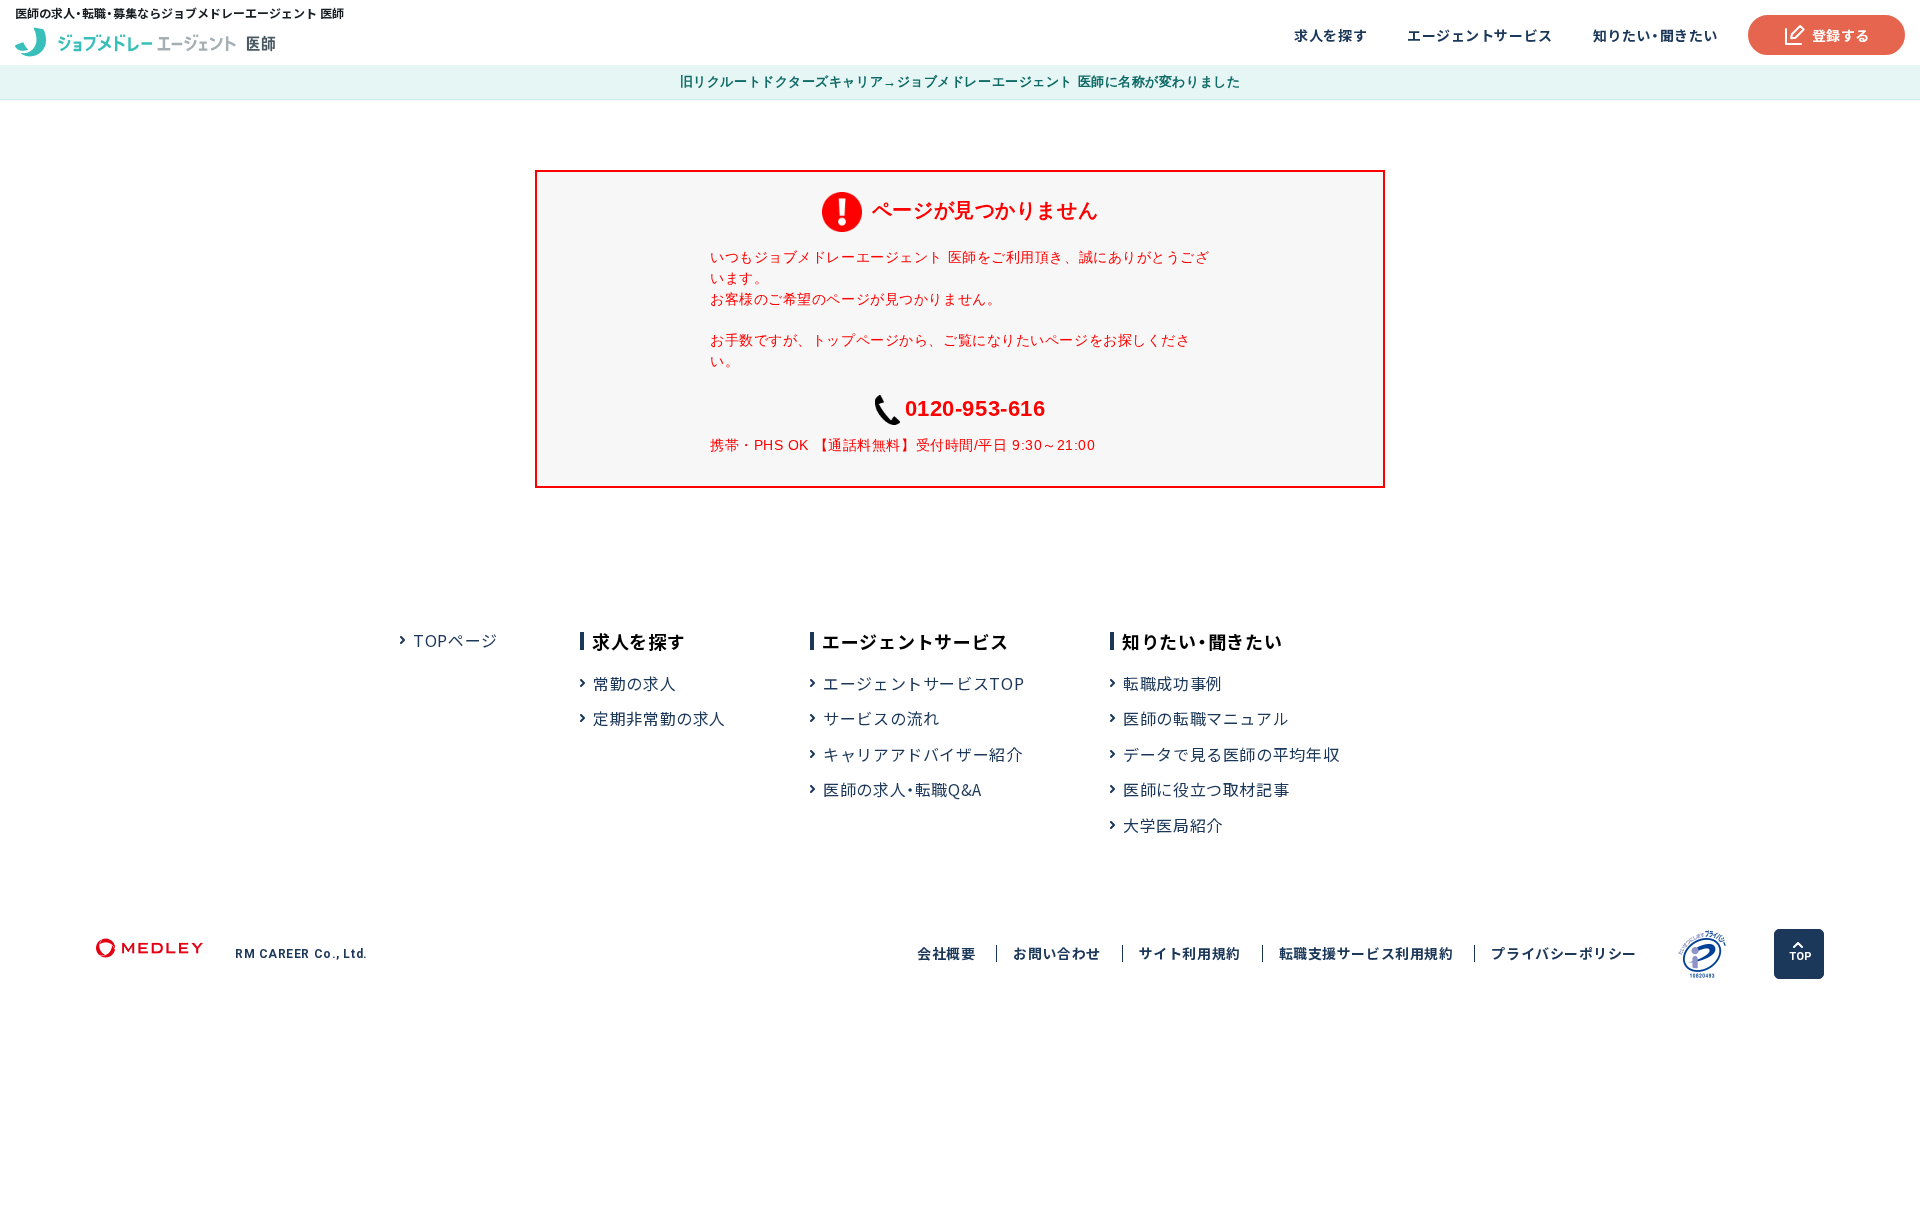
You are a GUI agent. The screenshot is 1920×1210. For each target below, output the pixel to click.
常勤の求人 (634, 683)
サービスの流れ (881, 718)
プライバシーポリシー (1564, 953)
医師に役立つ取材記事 (1206, 789)
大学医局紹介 (1173, 825)
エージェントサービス (1480, 35)
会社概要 (946, 953)
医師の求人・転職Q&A (902, 789)
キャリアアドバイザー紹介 (923, 754)
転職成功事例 (1173, 683)
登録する (1841, 35)
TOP (1800, 956)
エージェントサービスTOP (923, 683)
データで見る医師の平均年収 (1231, 754)
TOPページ (455, 640)
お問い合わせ (1056, 953)
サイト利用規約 (1190, 953)
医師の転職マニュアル (1206, 718)
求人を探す (1330, 35)
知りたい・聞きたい (1655, 35)
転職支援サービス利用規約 (1366, 953)
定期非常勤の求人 (659, 718)
